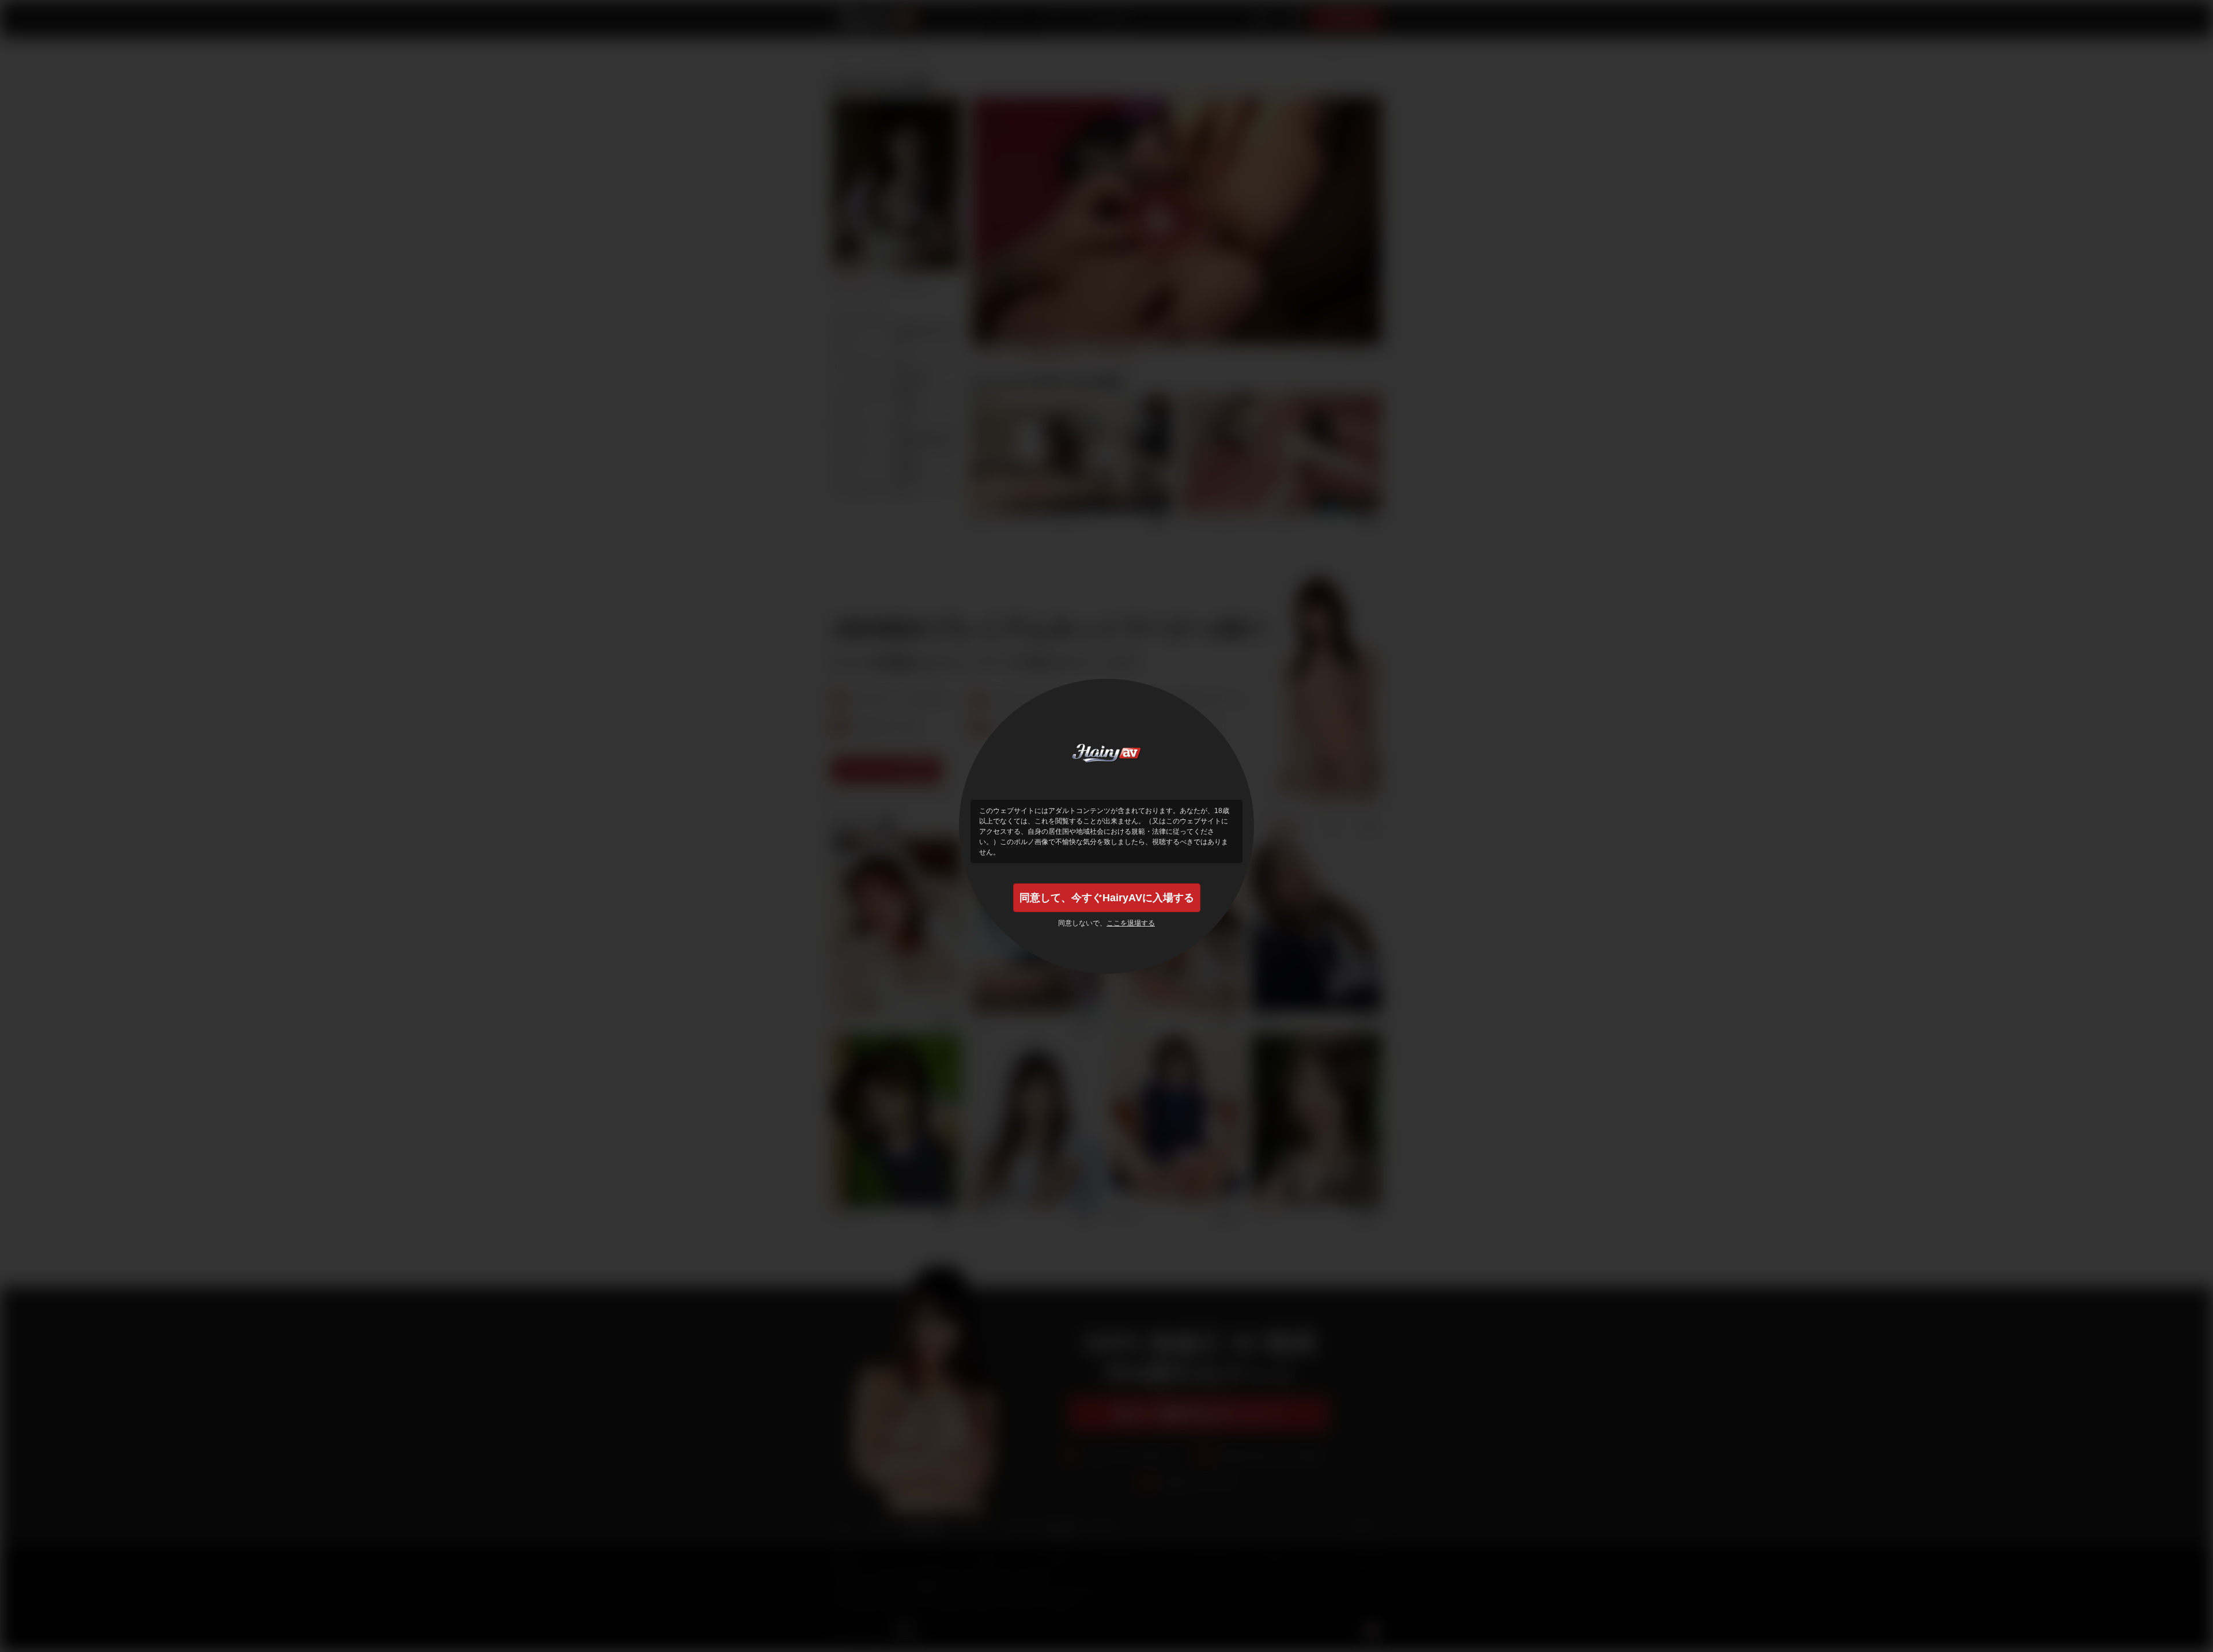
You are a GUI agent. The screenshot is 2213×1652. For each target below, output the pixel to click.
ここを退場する (1131, 923)
